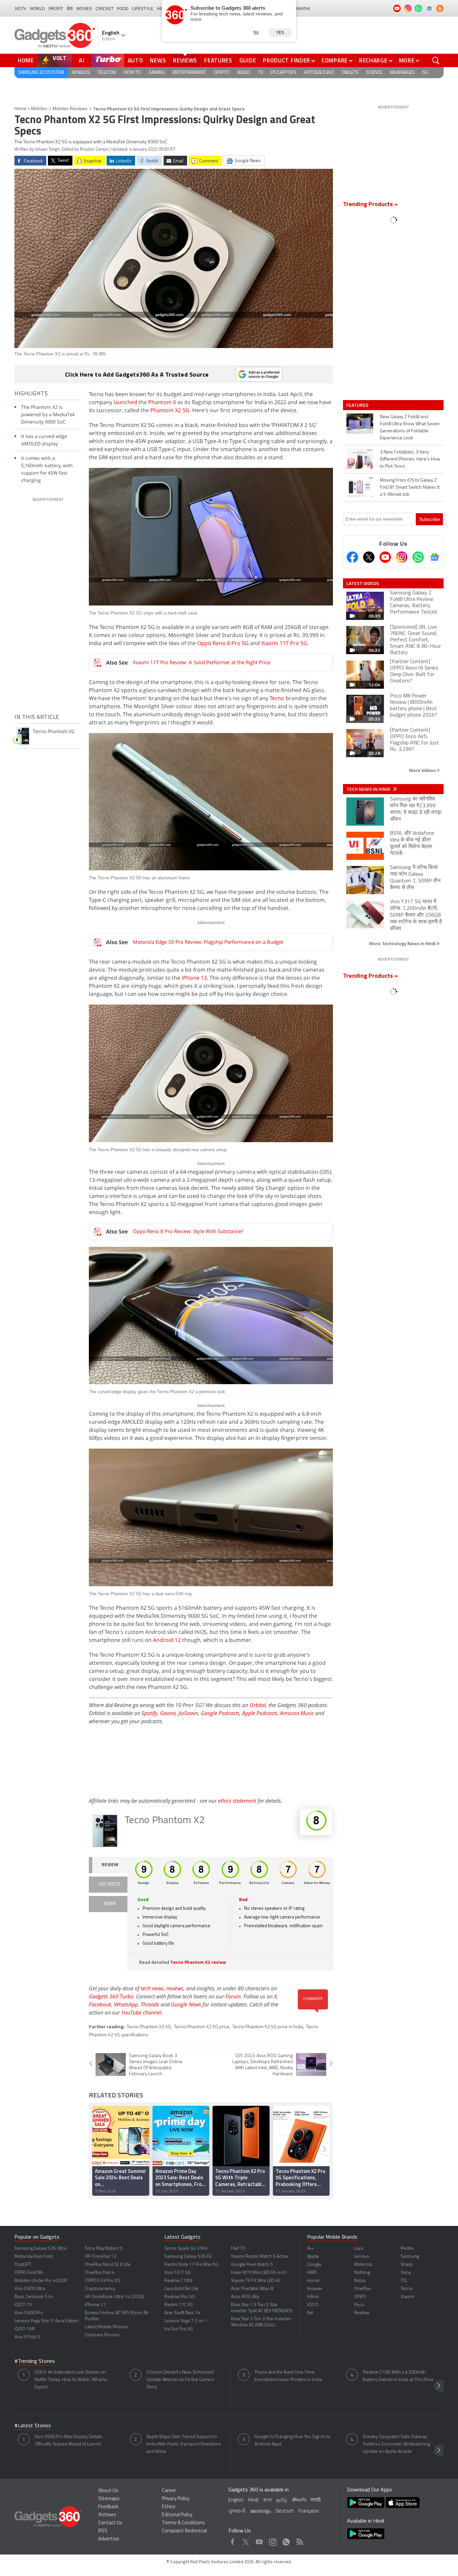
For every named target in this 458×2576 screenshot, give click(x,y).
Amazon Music (297, 1713)
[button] (325, 2149)
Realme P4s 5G (180, 2297)
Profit (56, 9)
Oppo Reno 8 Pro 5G (223, 643)
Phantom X (162, 402)
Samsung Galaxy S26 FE (188, 2257)
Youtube (259, 2540)
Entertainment (189, 73)
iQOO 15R (25, 2329)
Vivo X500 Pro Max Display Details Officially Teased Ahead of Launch (69, 2441)
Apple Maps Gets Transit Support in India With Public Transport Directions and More (184, 2444)
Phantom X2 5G (170, 410)
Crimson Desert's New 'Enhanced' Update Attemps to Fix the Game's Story (181, 2380)
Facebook (100, 2004)
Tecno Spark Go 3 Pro (186, 2249)
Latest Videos (363, 583)
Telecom (107, 73)
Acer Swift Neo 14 (182, 2313)
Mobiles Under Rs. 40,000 (41, 2281)
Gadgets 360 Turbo (111, 1996)
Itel (310, 2313)
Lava (359, 2249)
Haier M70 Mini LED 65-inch (259, 2273)
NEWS (110, 1904)
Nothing (362, 2273)
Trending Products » (370, 205)
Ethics (169, 2507)
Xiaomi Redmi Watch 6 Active (260, 2257)
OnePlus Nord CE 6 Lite (108, 2265)
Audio (244, 73)
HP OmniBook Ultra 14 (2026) (114, 2297)
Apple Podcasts (260, 1713)
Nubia (360, 2281)
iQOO (313, 2305)
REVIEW (110, 1865)
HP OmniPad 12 (101, 2257)
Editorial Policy (177, 2515)
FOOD (123, 9)
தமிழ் (282, 2500)
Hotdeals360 (319, 73)
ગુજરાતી (237, 2511)
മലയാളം (261, 2511)
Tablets (350, 73)
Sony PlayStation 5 (104, 2249)
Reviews (185, 60)
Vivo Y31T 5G (178, 2273)
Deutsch (285, 2511)
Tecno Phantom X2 (165, 1821)
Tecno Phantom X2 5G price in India (268, 2027)
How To (132, 73)
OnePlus (363, 2289)
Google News (186, 2004)
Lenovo (362, 2257)
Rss (299, 2540)
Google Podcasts (220, 1713)
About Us (108, 2491)
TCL (404, 2281)
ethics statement (237, 1801)
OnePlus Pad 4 (100, 2273)
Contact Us (110, 2523)
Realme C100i (178, 2281)
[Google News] (435, 557)
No (256, 32)
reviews (175, 1988)
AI (82, 60)
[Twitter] (369, 557)
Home (26, 60)
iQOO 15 (23, 2305)
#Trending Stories (35, 2362)
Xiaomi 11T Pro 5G (284, 643)
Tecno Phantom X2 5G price (202, 2027)
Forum (233, 1996)
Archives (107, 2515)
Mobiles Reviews (70, 109)
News (158, 60)
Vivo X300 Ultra (30, 2289)
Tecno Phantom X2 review (198, 1963)
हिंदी (70, 9)
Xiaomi (407, 2297)
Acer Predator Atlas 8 (252, 2289)
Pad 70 (238, 2249)
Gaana (168, 1713)
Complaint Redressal (184, 2531)
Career (169, 2491)
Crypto (222, 73)
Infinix (313, 2297)
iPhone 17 (95, 2305)
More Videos (423, 770)
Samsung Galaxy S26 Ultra (40, 2249)
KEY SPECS (110, 1884)
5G (425, 73)
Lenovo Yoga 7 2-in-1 (186, 2321)
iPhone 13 (194, 978)
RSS (103, 2531)
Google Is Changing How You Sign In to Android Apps (293, 2441)
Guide (248, 60)
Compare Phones (102, 2335)
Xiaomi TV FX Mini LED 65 (256, 2281)
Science (374, 73)
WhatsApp (126, 2004)
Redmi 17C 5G (179, 2305)
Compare (335, 60)
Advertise (109, 2539)
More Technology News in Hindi (403, 943)
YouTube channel (141, 2012)
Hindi (253, 2500)
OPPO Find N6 (29, 2273)
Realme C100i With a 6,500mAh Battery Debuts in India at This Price (398, 2376)
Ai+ (310, 2249)
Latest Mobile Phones (107, 2327)
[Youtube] (385, 557)
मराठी (316, 2500)
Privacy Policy (176, 2499)
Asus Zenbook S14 (34, 2297)
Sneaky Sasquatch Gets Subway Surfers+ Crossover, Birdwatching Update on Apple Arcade (396, 2444)
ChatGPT (23, 2265)
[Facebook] (352, 557)
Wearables (402, 73)
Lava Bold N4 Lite (181, 2289)
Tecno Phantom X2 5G (149, 2027)
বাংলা (267, 2500)
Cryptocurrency (100, 2289)
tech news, (154, 1988)
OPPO (360, 2297)
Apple (313, 2257)
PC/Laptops (284, 73)
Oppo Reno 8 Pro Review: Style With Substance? (188, 1231)
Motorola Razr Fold (34, 2257)
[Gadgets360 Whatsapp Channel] (418, 557)
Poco (359, 2305)
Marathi (301, 9)
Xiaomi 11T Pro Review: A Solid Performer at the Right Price (202, 662)
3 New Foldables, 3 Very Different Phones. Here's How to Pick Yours (410, 459)
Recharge (373, 60)
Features (218, 60)
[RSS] (440, 8)
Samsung (410, 2257)
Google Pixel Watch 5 (252, 2265)
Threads (150, 2004)
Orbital (258, 1705)
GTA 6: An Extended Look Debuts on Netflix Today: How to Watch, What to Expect (71, 2380)
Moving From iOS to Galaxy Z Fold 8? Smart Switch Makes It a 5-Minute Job (410, 488)
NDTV (21, 9)
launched (125, 402)
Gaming (157, 73)
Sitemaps (109, 2499)
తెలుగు (299, 2500)
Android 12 (167, 1640)
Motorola (363, 2265)
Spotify (149, 1713)
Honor (313, 2281)
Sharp (407, 2265)
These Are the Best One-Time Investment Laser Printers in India (288, 2376)
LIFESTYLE (143, 9)
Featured (358, 405)
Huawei (315, 2289)
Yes (280, 33)
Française (309, 2511)
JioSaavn (188, 1713)
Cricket (104, 9)
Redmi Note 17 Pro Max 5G (191, 2265)
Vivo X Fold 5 (27, 2337)
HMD (312, 2273)
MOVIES (84, 9)
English (236, 2500)
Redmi (407, 2249)
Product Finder (287, 60)
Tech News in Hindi (369, 789)
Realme (362, 2313)
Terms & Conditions (183, 2523)
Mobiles (81, 73)
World (37, 9)
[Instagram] (402, 557)
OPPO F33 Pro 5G (103, 2281)
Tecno (277, 698)
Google (314, 2265)
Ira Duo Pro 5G (179, 2329)
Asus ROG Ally (245, 2297)
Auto (135, 60)
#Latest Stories (33, 2426)
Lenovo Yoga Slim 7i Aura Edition (47, 2321)
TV (261, 73)
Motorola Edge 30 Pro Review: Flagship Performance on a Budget (208, 942)
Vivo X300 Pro (29, 2313)
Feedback (108, 2507)
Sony (406, 2273)
